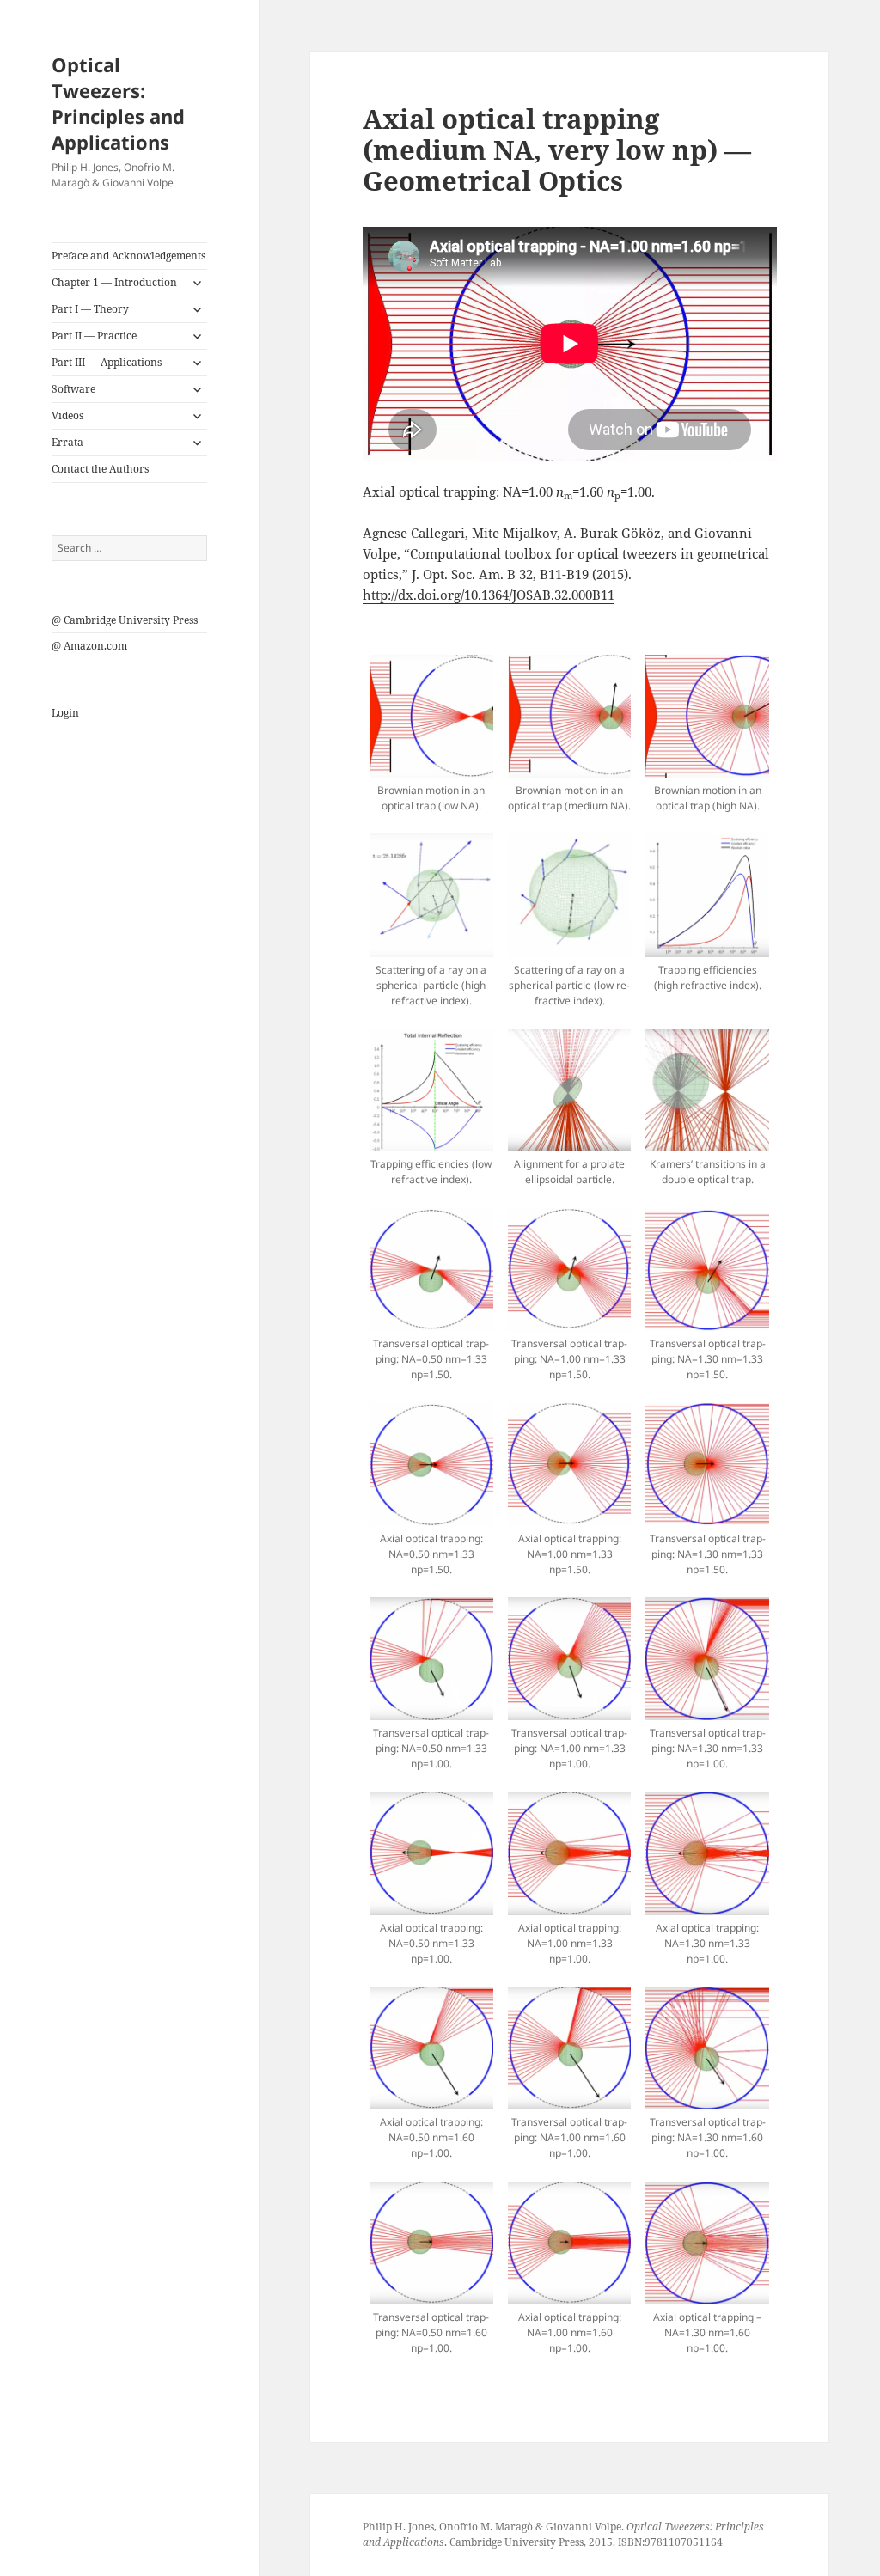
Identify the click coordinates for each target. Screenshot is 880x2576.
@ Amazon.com (89, 646)
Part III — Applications (107, 362)
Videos (67, 415)
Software (73, 389)
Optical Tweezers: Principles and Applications (118, 103)
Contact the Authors (100, 469)
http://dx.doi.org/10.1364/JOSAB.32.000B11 (489, 595)
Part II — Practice (94, 336)
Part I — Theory (90, 309)
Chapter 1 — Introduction (114, 282)
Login (65, 713)
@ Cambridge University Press (125, 620)
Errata (67, 442)
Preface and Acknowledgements (128, 256)
